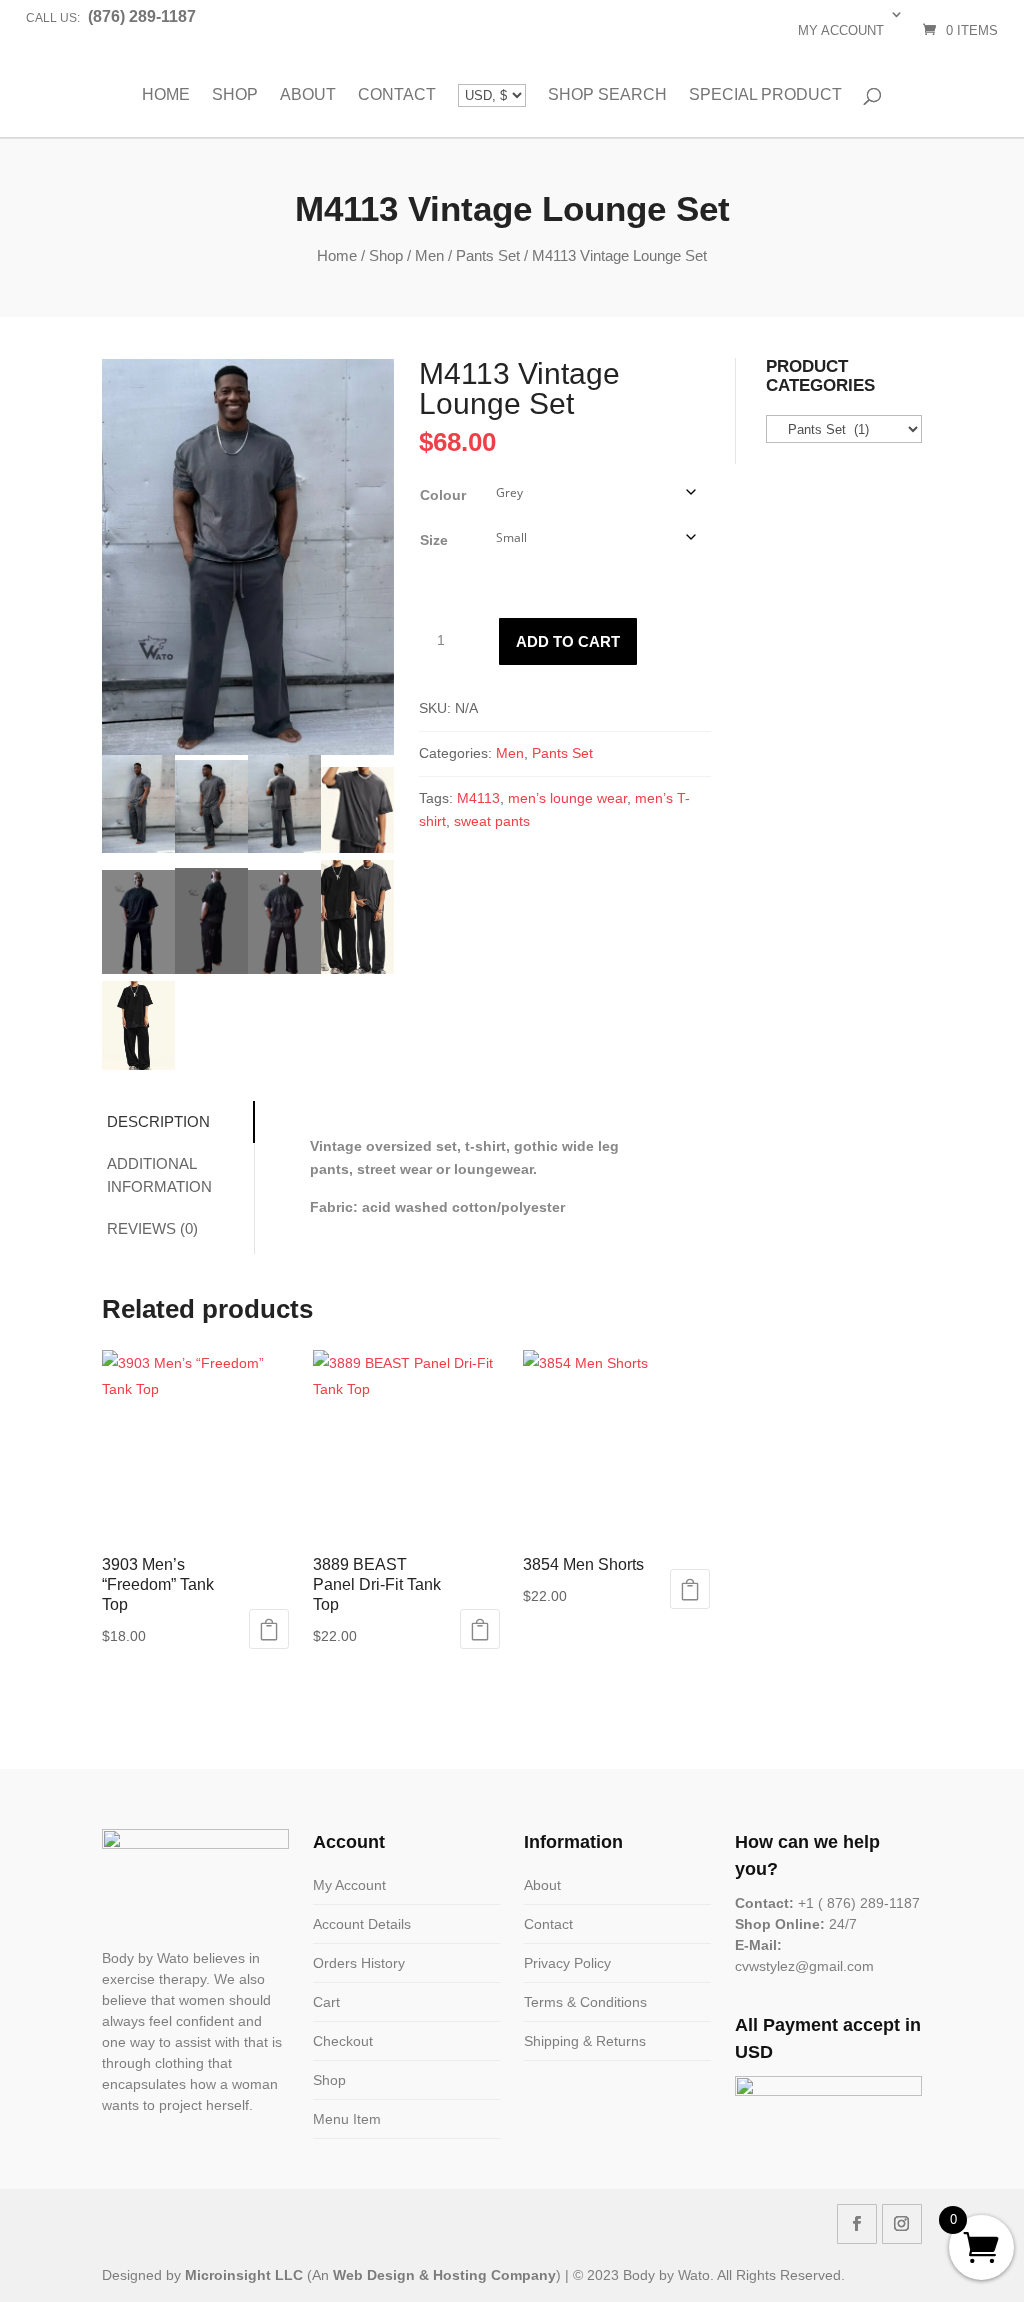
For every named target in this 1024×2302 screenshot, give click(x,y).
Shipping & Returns (585, 2041)
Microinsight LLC (244, 2275)
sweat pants (492, 821)
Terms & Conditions (585, 2002)
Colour (443, 495)
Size (434, 540)
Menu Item (347, 2119)
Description (158, 1121)
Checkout (343, 2041)
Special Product (765, 95)
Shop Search (607, 95)
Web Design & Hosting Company (444, 2275)
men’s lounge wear (567, 798)
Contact (397, 95)
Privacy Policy (567, 1963)
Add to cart (568, 641)
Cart (326, 2002)
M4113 (478, 798)
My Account (349, 1885)
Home (166, 95)
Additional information (159, 1175)
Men (429, 255)
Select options (269, 1629)
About (308, 95)
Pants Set (488, 255)
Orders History (359, 1963)
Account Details (362, 1924)
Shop (235, 95)
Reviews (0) (152, 1228)
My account (841, 30)
